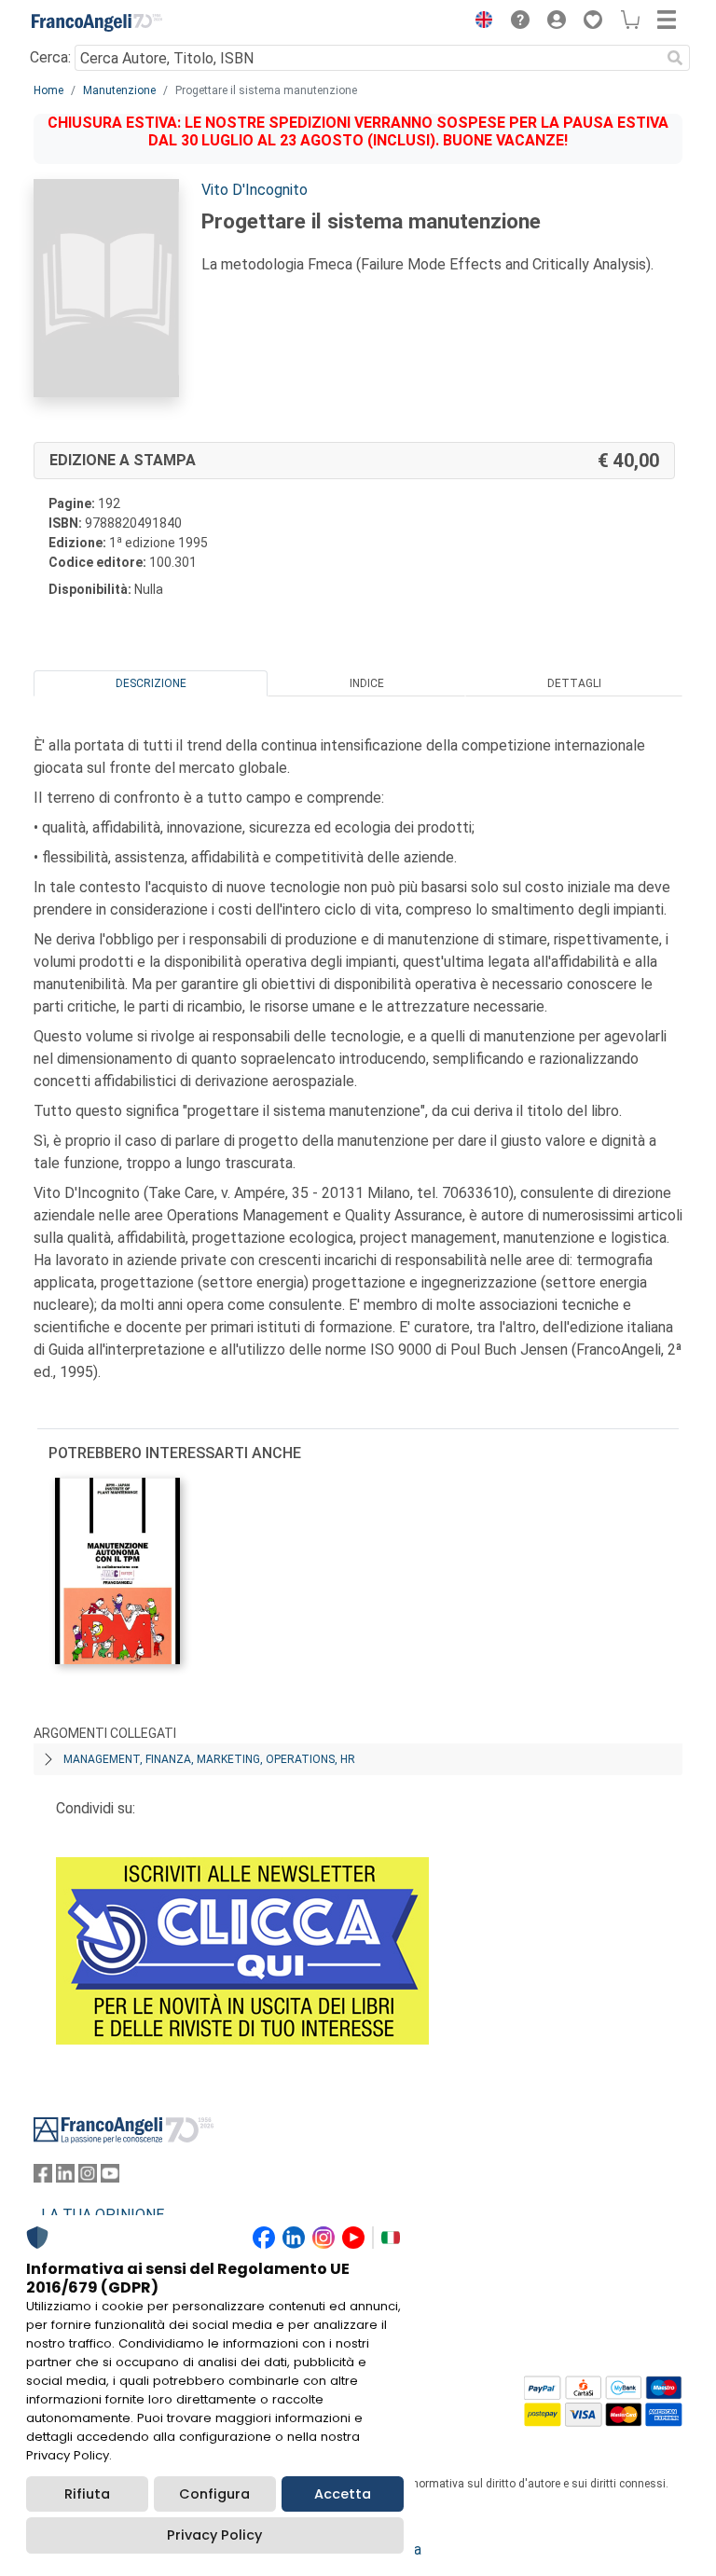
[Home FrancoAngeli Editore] (97, 22)
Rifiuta (87, 2494)
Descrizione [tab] (151, 683)
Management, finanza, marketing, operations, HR (209, 1759)
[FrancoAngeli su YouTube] (110, 2177)
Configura (214, 2494)
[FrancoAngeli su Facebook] (43, 2177)
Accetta (343, 2494)
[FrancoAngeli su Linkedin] (65, 2177)
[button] (479, 22)
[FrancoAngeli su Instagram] (88, 2177)
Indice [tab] (367, 683)
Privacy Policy (214, 2535)
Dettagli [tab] (574, 683)
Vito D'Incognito (255, 190)
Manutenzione (119, 90)
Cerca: (50, 57)
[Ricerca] (675, 58)
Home (48, 90)
